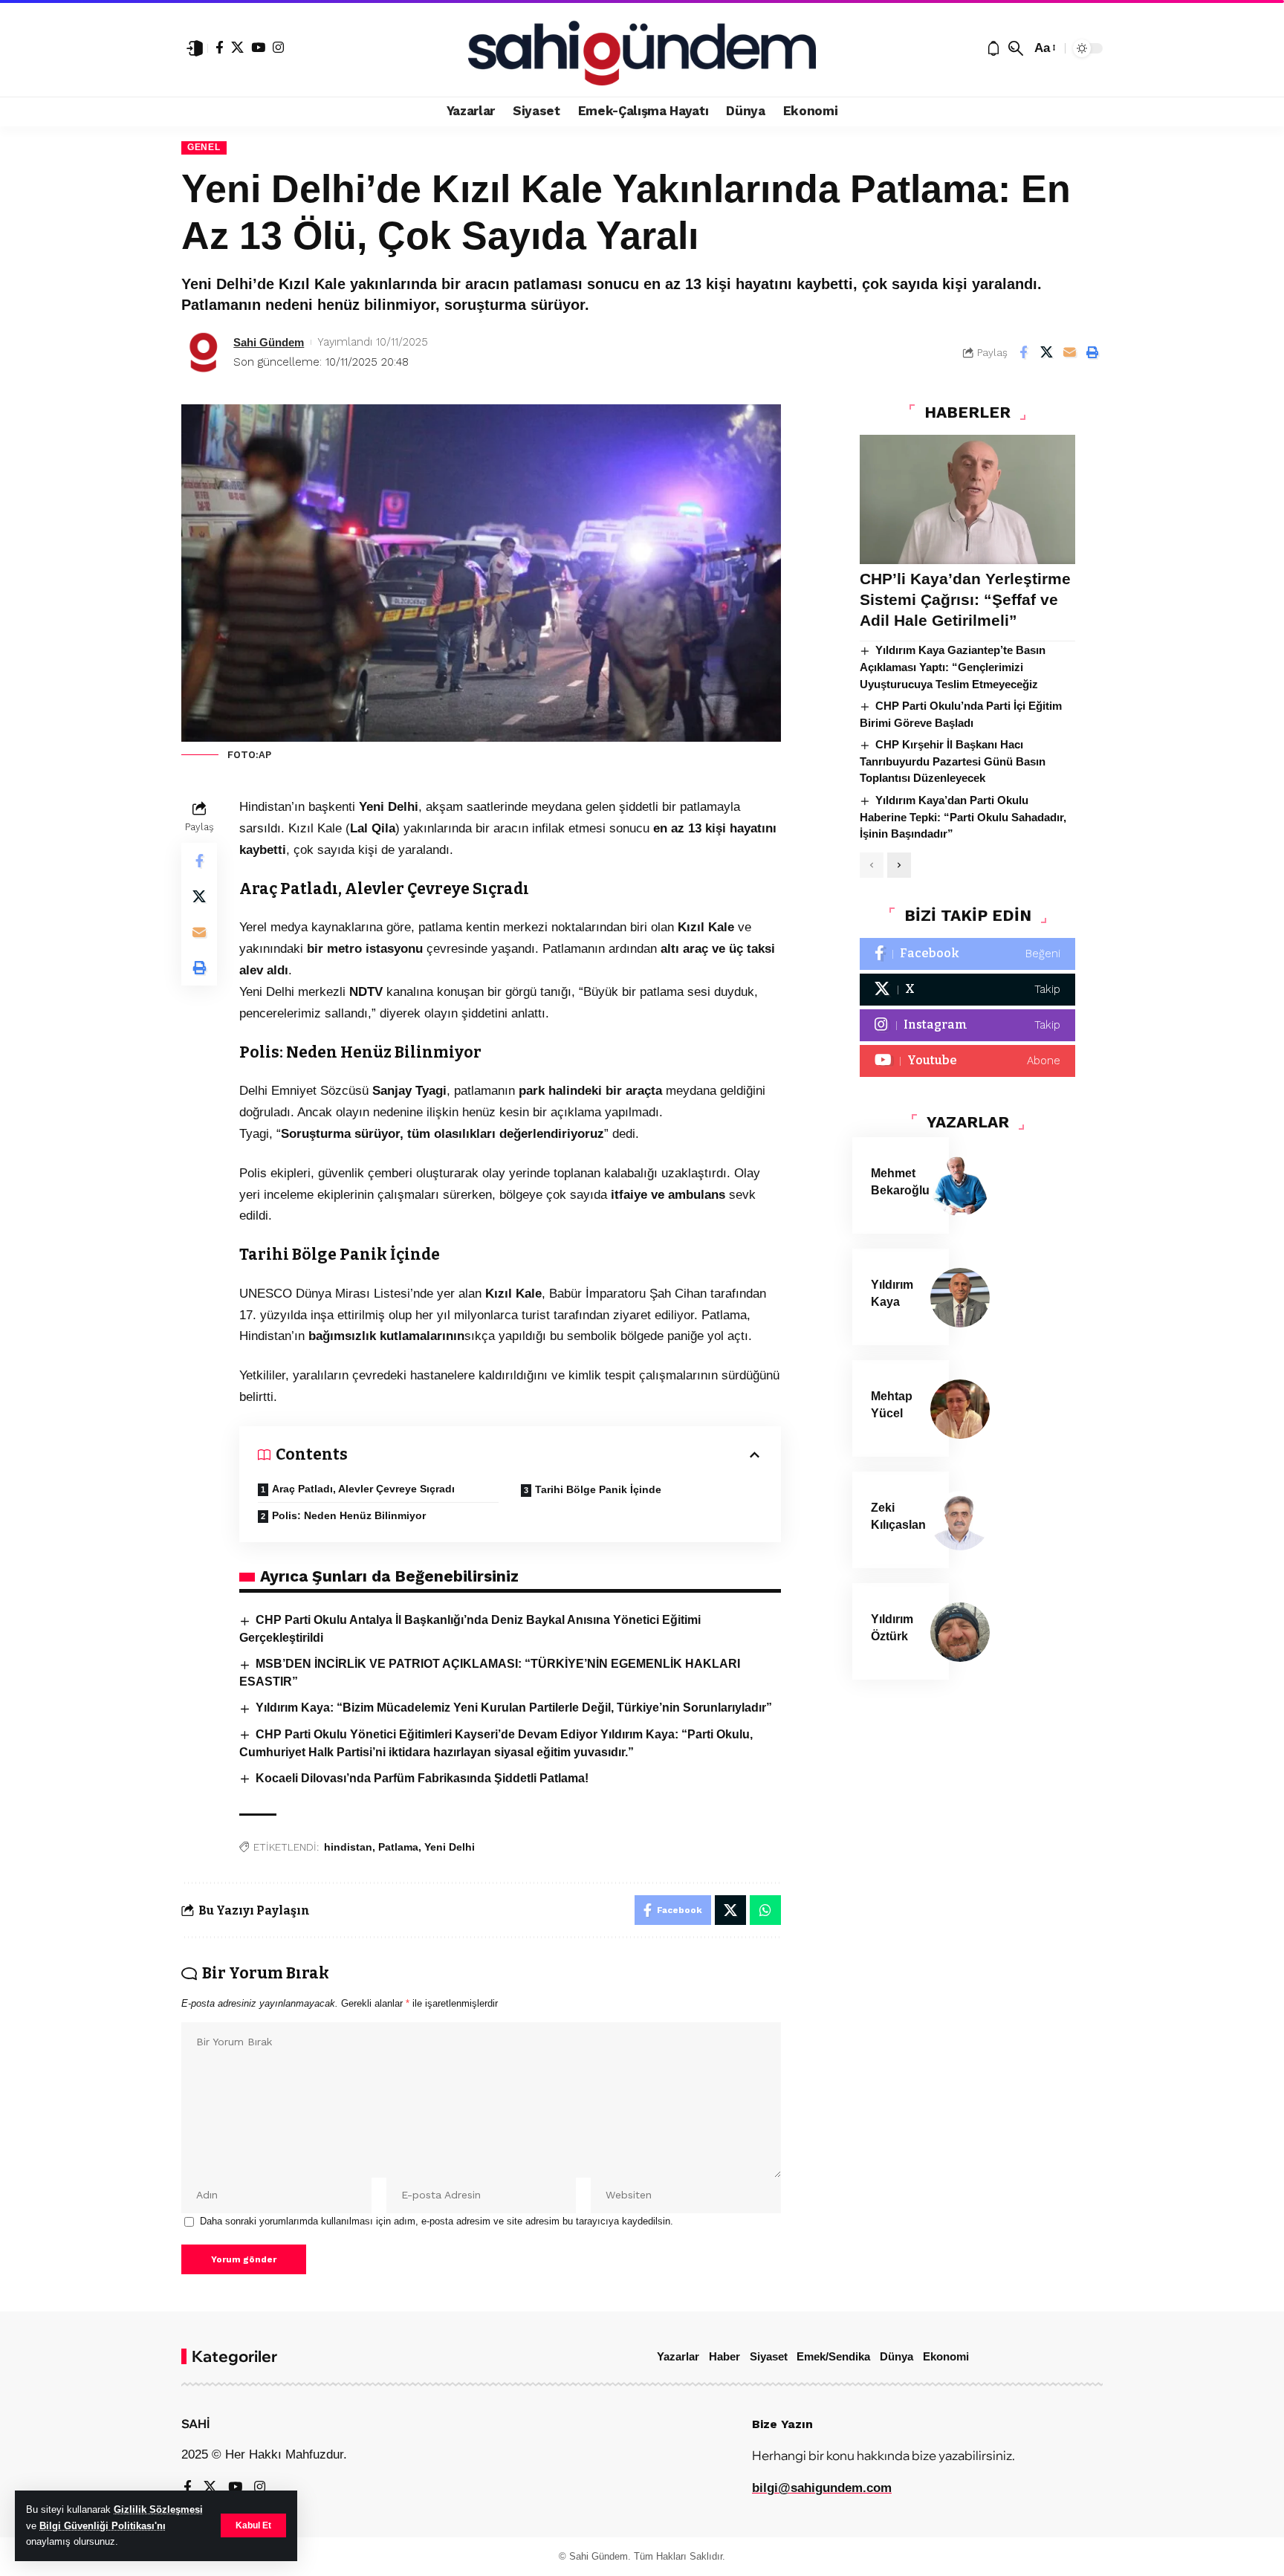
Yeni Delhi (450, 1847)
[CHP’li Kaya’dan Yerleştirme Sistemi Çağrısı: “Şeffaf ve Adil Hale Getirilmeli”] (967, 499)
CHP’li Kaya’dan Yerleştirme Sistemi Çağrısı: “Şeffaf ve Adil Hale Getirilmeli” (965, 600)
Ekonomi (946, 2356)
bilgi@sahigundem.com (822, 2488)
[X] (237, 47)
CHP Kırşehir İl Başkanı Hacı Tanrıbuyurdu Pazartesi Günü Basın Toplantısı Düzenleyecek (953, 762)
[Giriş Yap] (195, 48)
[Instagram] (278, 47)
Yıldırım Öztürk (892, 1628)
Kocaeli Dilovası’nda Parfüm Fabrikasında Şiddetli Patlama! (422, 1778)
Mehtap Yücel (892, 1405)
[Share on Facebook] (1023, 352)
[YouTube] (258, 47)
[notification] (993, 48)
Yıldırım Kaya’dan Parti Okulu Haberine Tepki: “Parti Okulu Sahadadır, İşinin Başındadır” (963, 818)
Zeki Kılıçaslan (898, 1516)
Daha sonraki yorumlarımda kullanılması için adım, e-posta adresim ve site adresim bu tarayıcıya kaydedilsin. (437, 2221)
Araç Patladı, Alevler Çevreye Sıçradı (363, 1489)
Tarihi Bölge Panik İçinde (598, 1489)
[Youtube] (967, 1062)
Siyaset (769, 2356)
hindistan (348, 1847)
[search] (1016, 48)
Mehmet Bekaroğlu (900, 1182)
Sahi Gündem (269, 342)
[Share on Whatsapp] (765, 1910)
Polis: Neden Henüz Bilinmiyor (349, 1515)
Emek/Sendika (833, 2356)
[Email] (1069, 352)
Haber (724, 2356)
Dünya (896, 2356)
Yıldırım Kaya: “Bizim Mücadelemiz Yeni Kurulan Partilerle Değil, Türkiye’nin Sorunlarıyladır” (514, 1708)
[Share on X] (1046, 352)
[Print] (1092, 352)
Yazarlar (678, 2356)
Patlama (398, 1847)
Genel (204, 147)
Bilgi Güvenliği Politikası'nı (103, 2526)
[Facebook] (220, 47)
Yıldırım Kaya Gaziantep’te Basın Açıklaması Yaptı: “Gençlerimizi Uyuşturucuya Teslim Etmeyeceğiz (953, 667)
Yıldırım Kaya (892, 1293)
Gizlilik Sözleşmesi (158, 2509)
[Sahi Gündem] (642, 48)
